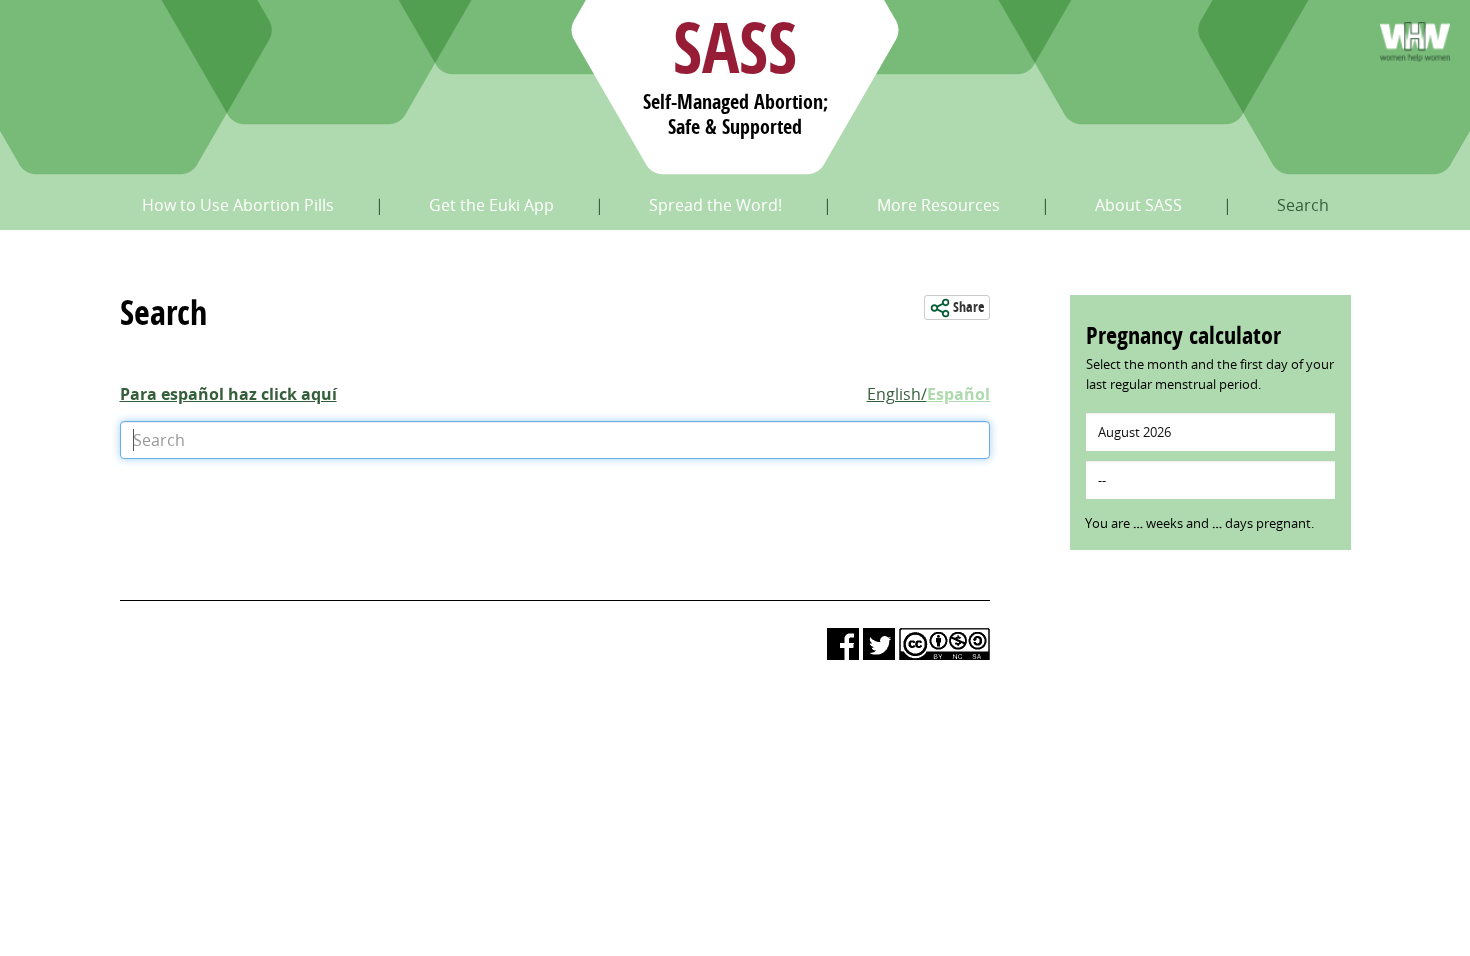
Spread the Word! (715, 205)
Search (1303, 205)
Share (967, 307)
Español (958, 394)
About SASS (1138, 205)
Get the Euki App (491, 205)
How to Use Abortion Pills (238, 205)
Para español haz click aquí (228, 394)
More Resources (938, 205)
